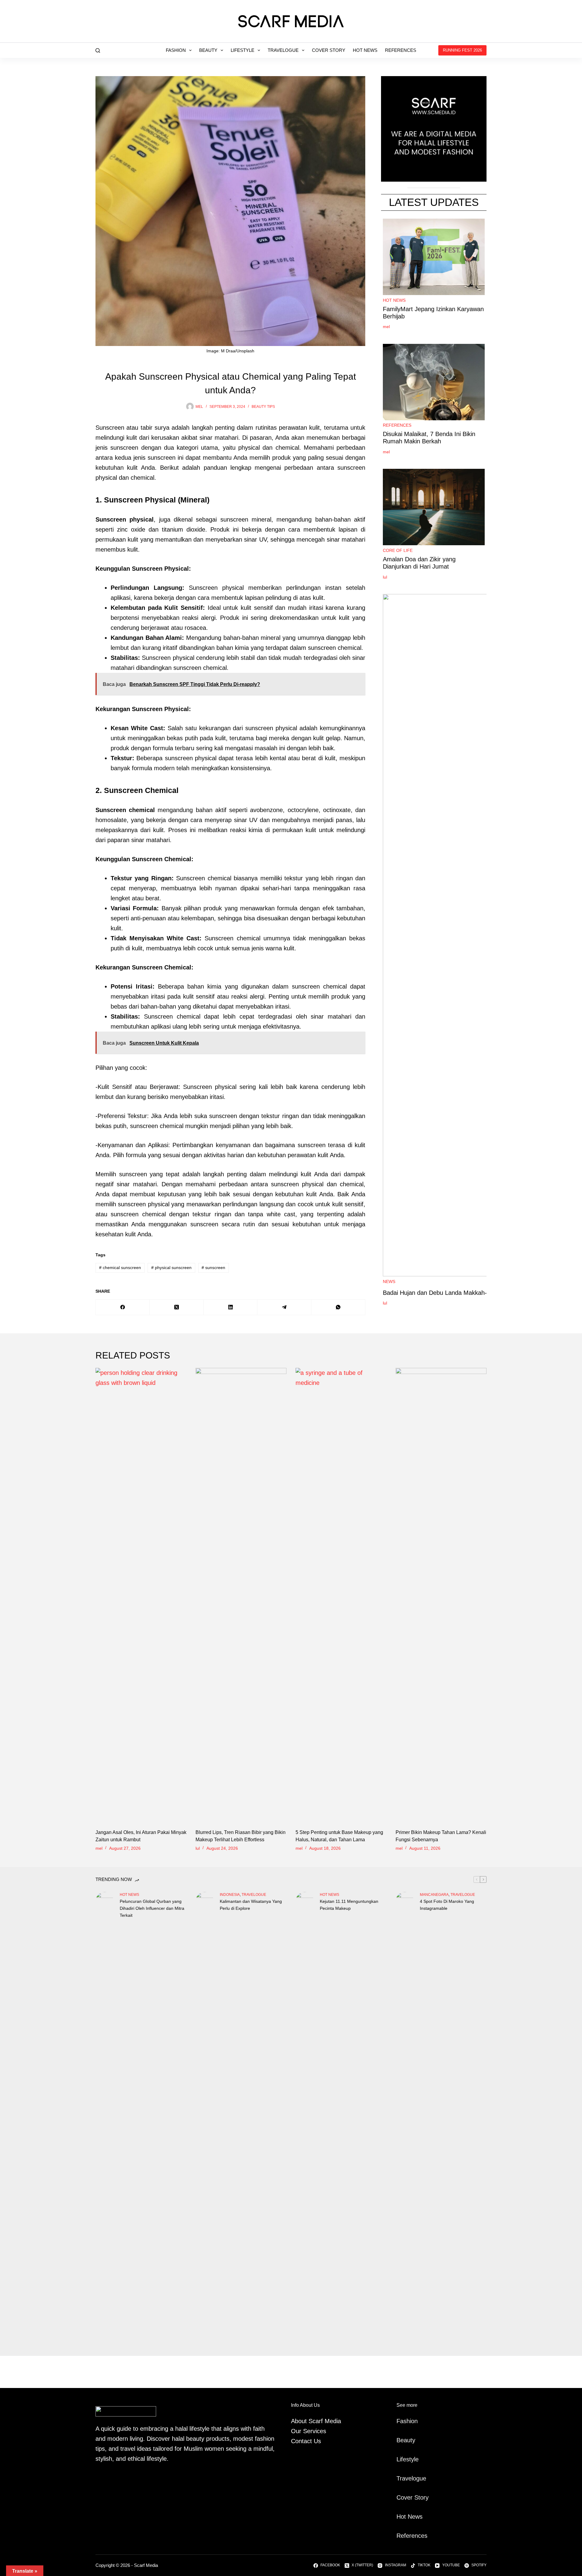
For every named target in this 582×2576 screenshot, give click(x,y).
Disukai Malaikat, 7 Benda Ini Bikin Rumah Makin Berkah (429, 438)
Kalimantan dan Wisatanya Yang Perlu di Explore (251, 1905)
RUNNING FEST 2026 (462, 50)
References (401, 50)
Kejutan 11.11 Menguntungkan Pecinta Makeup (349, 1905)
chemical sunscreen (120, 1268)
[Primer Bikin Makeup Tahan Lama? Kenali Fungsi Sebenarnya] (441, 1595)
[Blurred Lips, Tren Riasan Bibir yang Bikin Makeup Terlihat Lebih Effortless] (241, 1595)
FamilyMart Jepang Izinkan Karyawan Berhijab (433, 313)
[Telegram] (284, 1307)
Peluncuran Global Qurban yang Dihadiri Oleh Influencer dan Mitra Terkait (152, 1908)
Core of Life (398, 550)
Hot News (365, 50)
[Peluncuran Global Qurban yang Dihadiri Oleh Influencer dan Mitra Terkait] (105, 2119)
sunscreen (213, 1268)
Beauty (208, 50)
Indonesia (230, 1895)
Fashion (176, 50)
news (389, 1281)
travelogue (254, 1895)
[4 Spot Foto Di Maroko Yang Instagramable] (405, 2119)
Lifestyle (242, 50)
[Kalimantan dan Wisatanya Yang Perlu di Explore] (205, 2119)
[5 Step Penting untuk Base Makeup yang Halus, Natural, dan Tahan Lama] (341, 1595)
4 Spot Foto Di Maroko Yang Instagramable (447, 1905)
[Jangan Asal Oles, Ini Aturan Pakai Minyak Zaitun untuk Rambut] (141, 1595)
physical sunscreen (171, 1268)
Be (400, 2440)
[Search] (98, 50)
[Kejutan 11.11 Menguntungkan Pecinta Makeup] (305, 2119)
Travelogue (283, 50)
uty (411, 2440)
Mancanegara (434, 1895)
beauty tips (263, 407)
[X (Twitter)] (177, 1307)
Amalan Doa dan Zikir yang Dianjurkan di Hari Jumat (419, 563)
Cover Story (329, 50)
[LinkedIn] (231, 1307)
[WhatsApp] (338, 1307)
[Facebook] (123, 1307)
